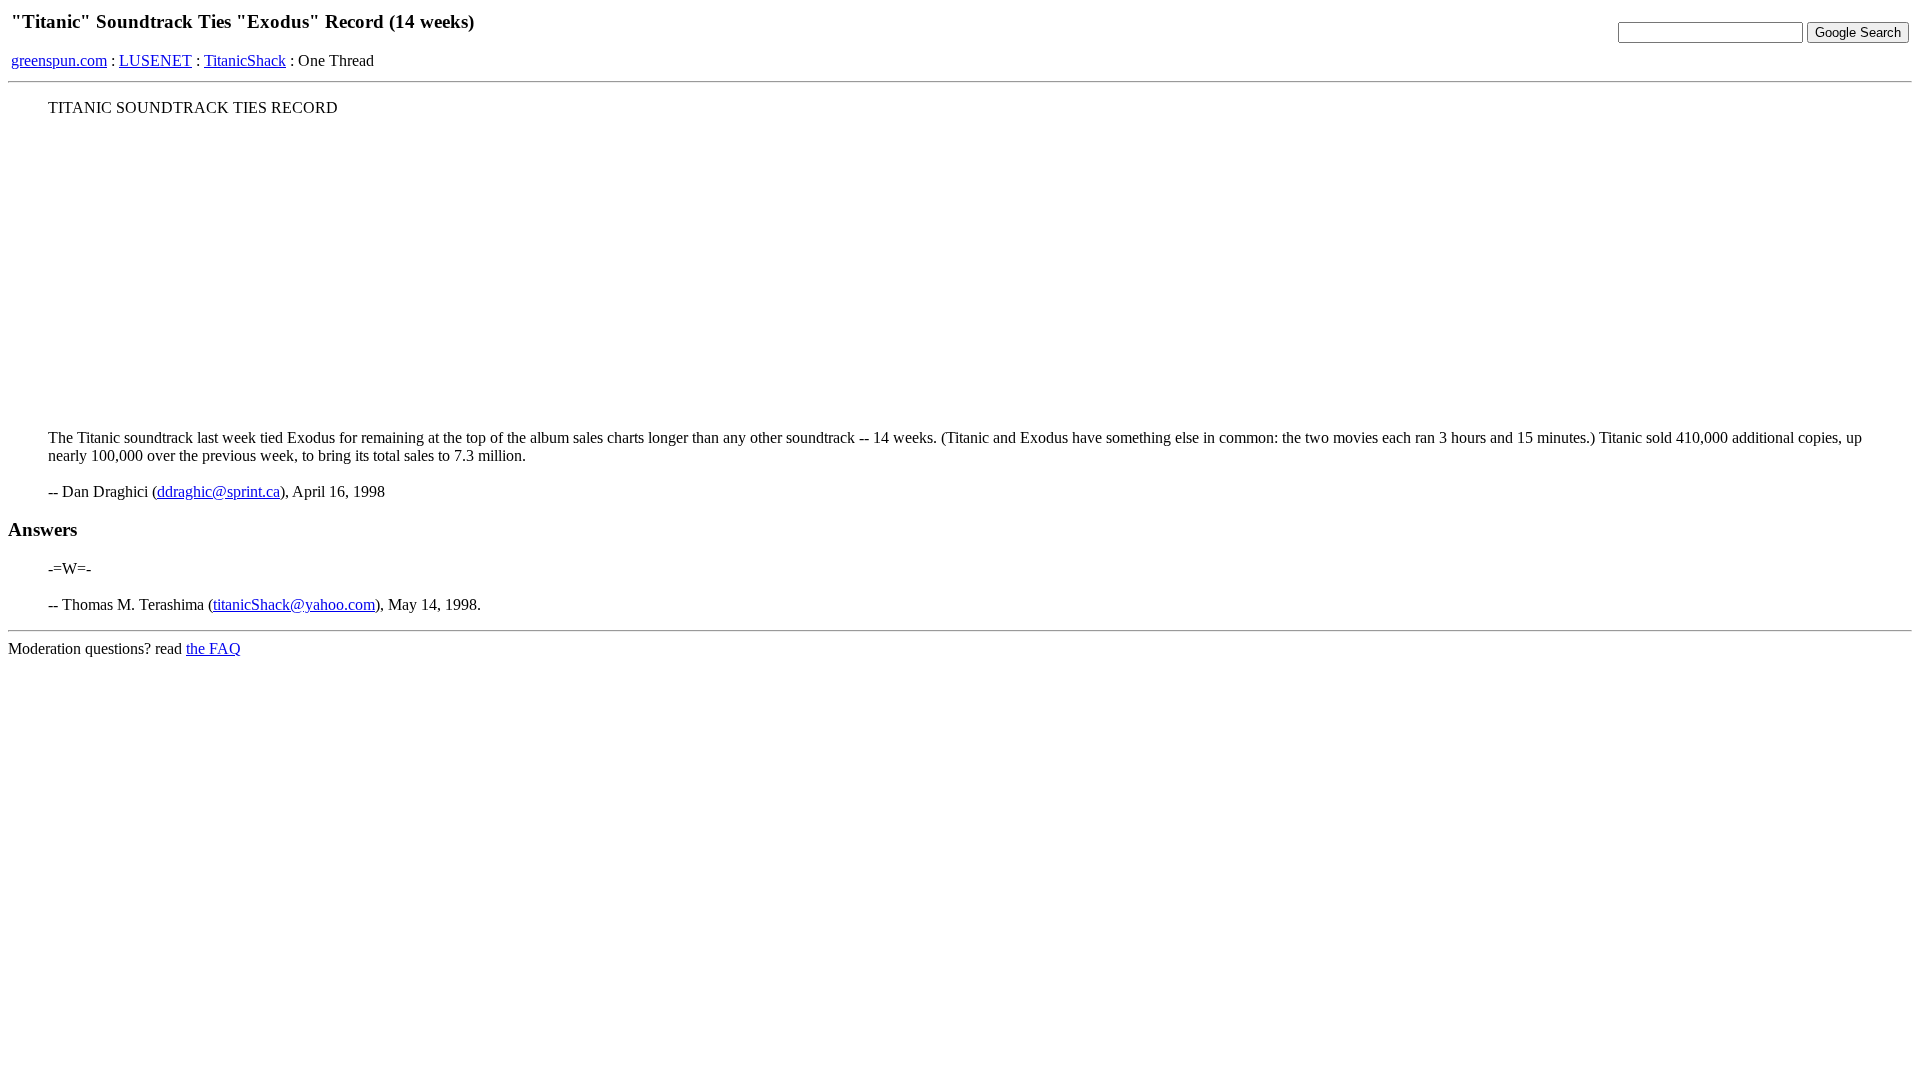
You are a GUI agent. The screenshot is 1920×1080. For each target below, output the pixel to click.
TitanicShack (245, 60)
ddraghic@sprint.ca (218, 491)
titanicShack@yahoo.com (294, 604)
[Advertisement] (960, 273)
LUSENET (155, 60)
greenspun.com (59, 60)
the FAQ (213, 648)
